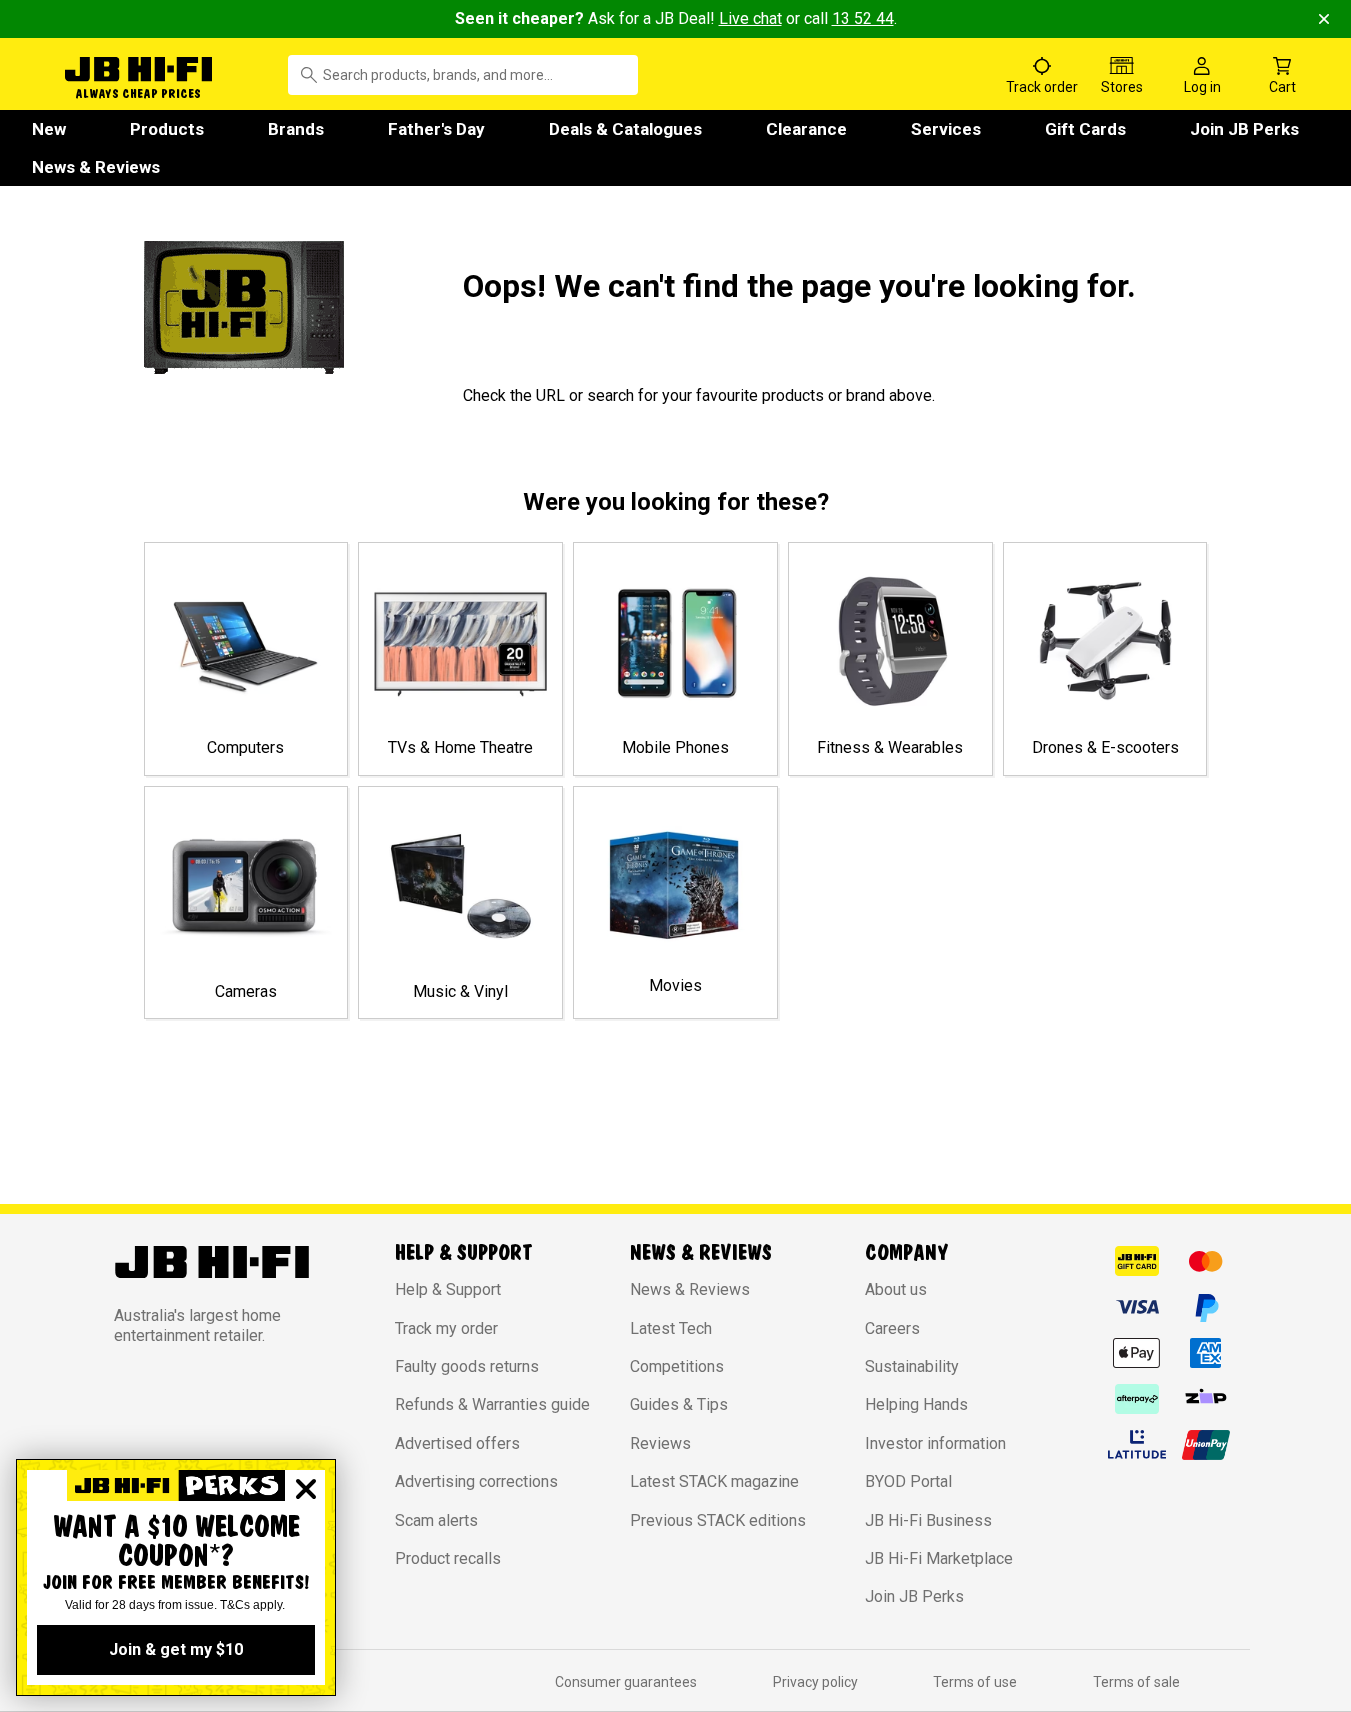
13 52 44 (863, 18)
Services (946, 129)
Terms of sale (1136, 1682)
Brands (296, 129)
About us (896, 1289)
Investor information (935, 1443)
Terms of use (975, 1682)
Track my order (446, 1328)
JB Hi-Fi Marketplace (939, 1558)
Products (167, 129)
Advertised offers (457, 1443)
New (49, 129)
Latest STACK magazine (714, 1481)
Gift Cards (1085, 129)
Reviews (660, 1443)
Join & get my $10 (176, 1649)
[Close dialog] (306, 1489)
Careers (892, 1328)
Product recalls (448, 1558)
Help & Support (448, 1289)
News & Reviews (96, 167)
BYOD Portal (908, 1481)
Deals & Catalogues (625, 129)
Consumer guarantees (626, 1682)
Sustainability (912, 1366)
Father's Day (436, 129)
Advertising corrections (476, 1481)
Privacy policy (815, 1682)
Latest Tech (671, 1328)
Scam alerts (436, 1520)
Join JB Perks (1244, 129)
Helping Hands (916, 1404)
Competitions (677, 1366)
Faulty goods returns (467, 1366)
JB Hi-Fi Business (928, 1520)
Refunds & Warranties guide (492, 1404)
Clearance (806, 129)
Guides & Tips (679, 1404)
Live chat (750, 18)
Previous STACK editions (718, 1520)
